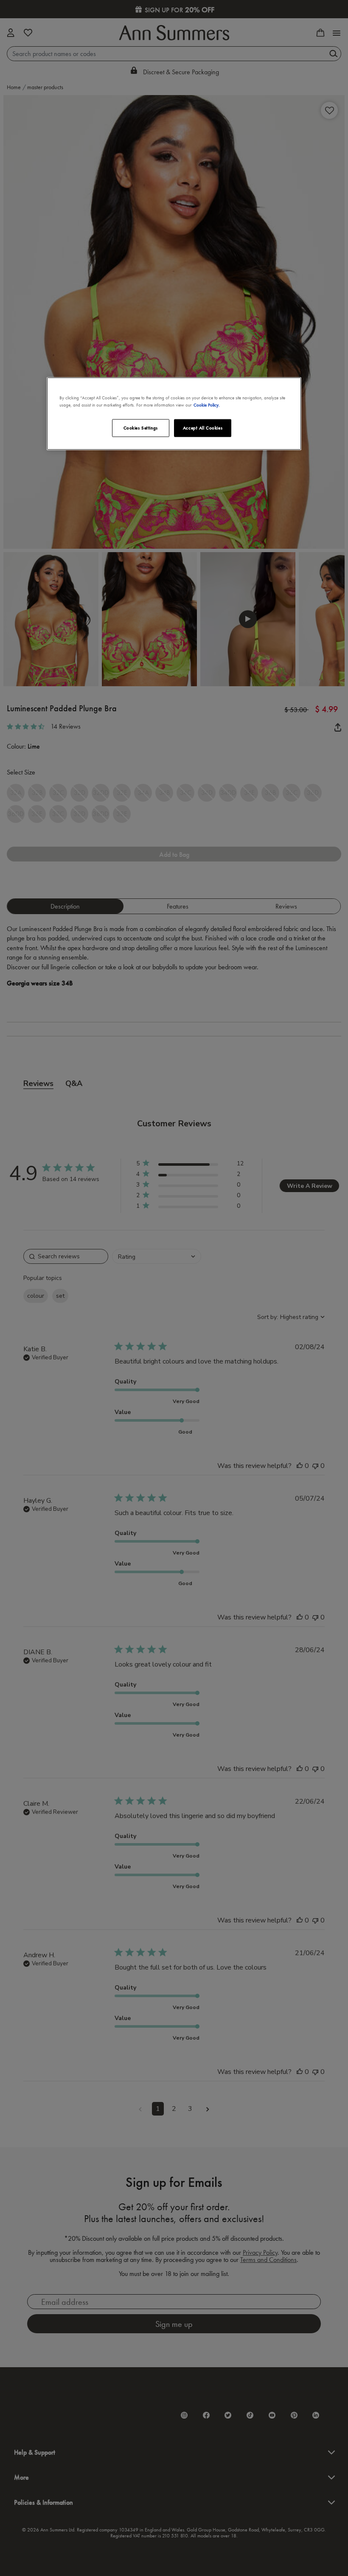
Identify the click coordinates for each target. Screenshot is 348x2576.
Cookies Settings (141, 427)
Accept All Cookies (203, 427)
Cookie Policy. (207, 404)
